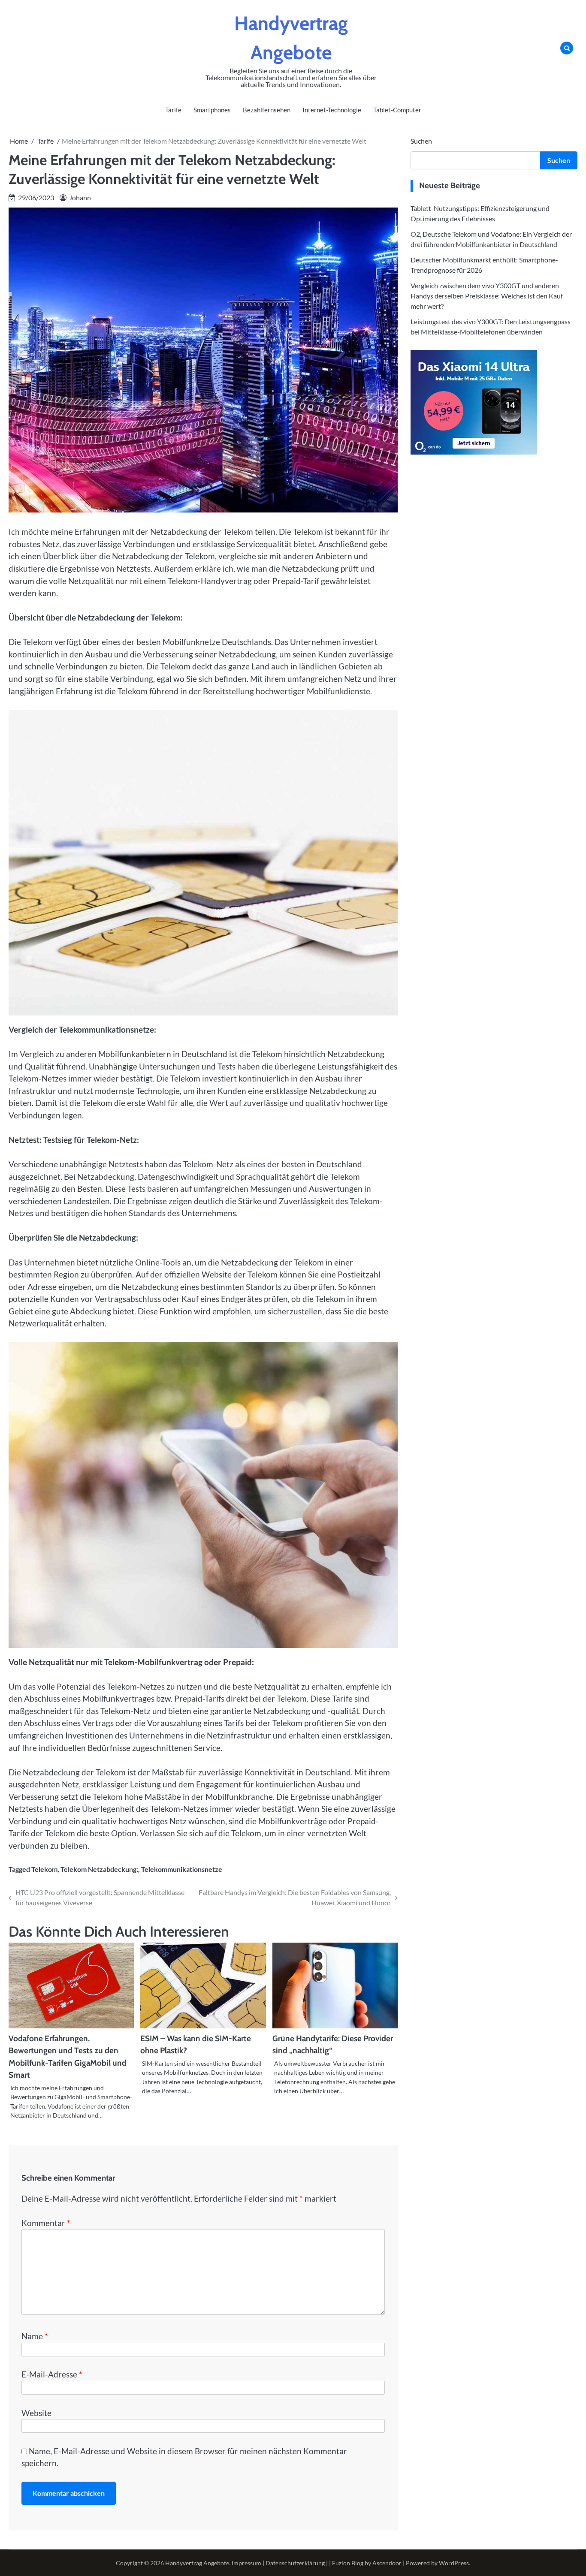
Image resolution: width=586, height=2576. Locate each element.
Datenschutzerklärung (295, 2563)
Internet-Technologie (332, 110)
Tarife (173, 110)
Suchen (421, 141)
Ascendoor (387, 2563)
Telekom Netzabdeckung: (99, 1869)
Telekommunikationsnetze (182, 1869)
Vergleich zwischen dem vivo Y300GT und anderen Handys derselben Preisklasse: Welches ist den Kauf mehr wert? (487, 296)
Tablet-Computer (397, 110)
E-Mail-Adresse (52, 2374)
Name (35, 2336)
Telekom (44, 1869)
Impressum (246, 2563)
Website (36, 2413)
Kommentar (46, 2223)
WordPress (454, 2563)
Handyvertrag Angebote (197, 2563)
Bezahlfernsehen (267, 110)
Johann (80, 197)
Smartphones (212, 110)
